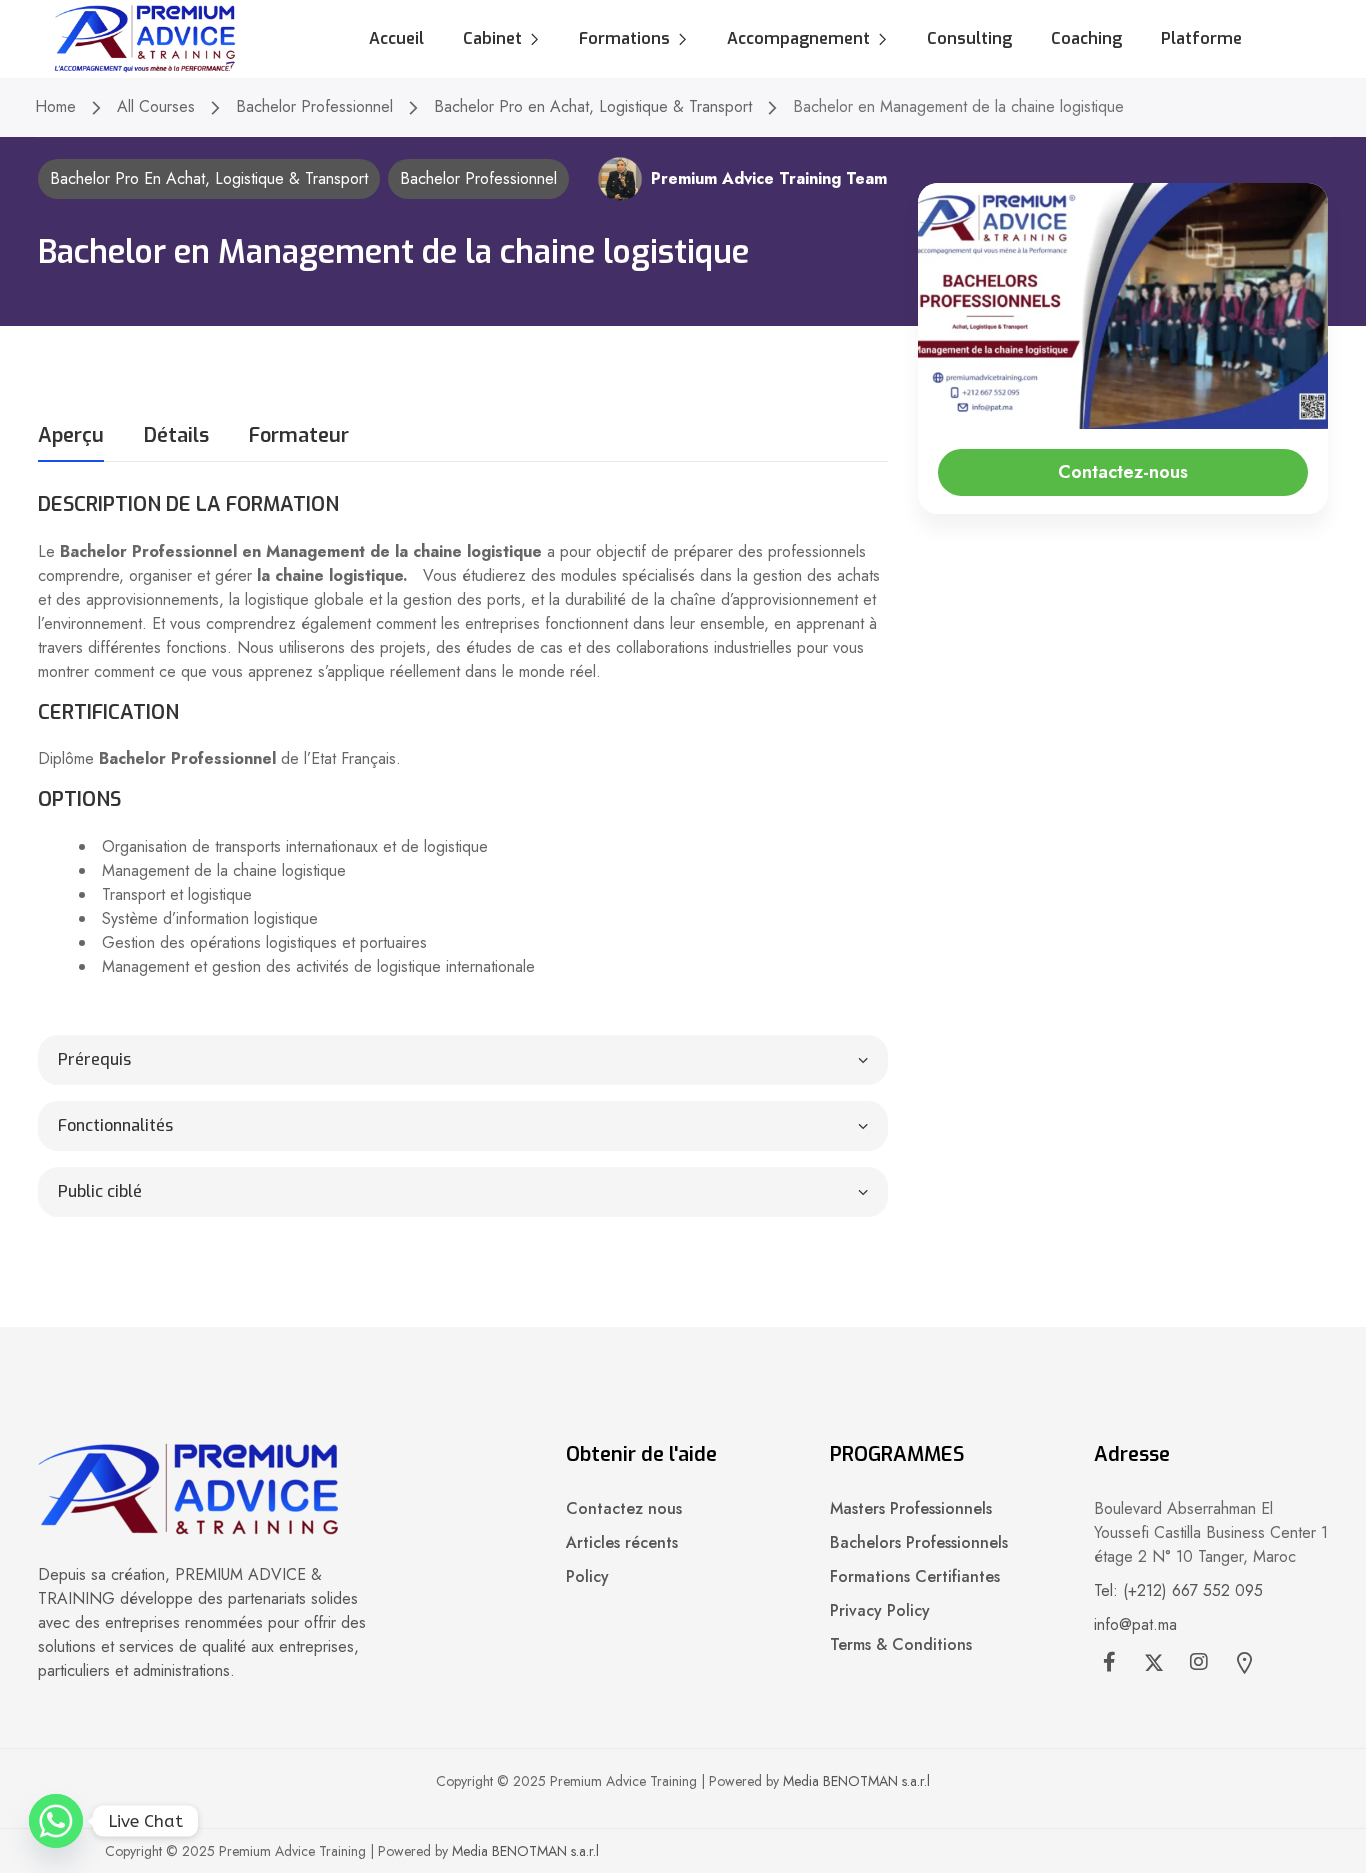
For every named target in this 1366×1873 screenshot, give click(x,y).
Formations (624, 38)
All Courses (156, 106)
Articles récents (622, 1542)
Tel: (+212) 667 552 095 (1178, 1590)
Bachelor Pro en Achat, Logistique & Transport (593, 106)
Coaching (1086, 38)
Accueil (396, 38)
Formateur (299, 437)
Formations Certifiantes (915, 1576)
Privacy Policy (880, 1610)
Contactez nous (624, 1508)
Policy (587, 1576)
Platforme (1201, 38)
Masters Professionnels (911, 1508)
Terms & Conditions (901, 1644)
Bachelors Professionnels (919, 1542)
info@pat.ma (1135, 1624)
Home (55, 106)
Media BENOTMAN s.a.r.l (856, 1781)
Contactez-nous (1123, 472)
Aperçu (71, 437)
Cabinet (492, 38)
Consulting (969, 38)
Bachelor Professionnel (314, 106)
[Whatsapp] (56, 1821)
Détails (176, 437)
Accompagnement (798, 38)
